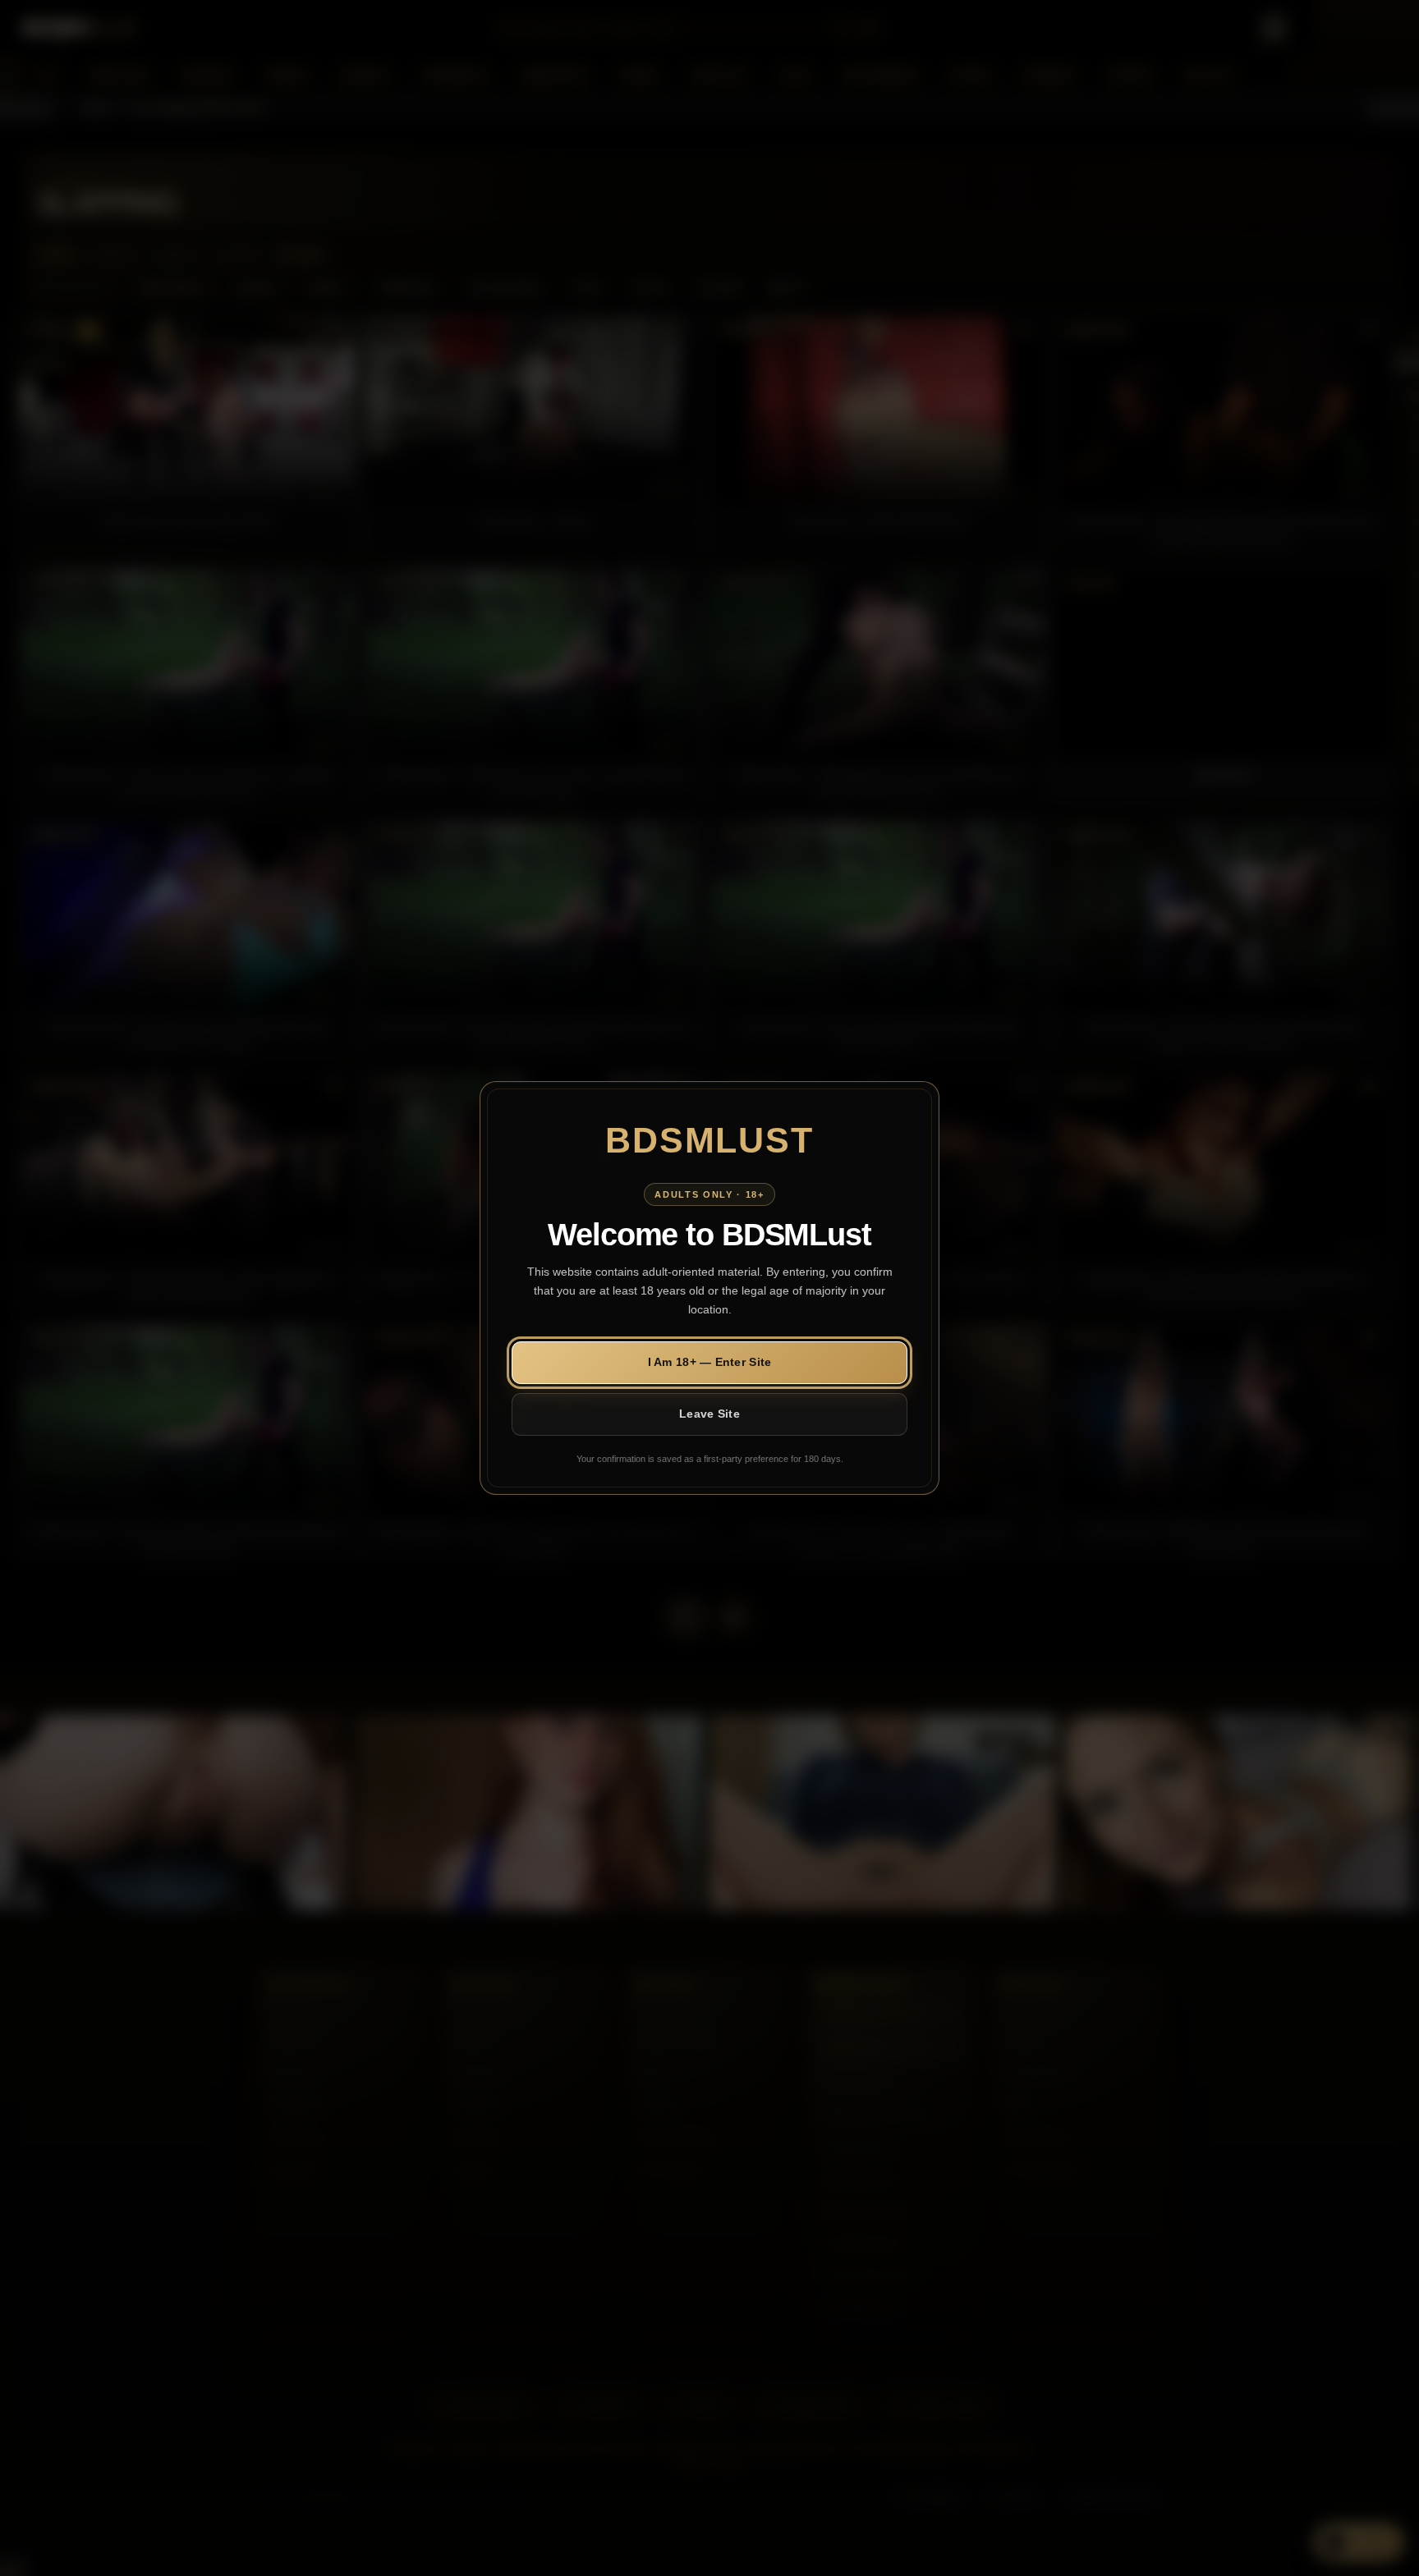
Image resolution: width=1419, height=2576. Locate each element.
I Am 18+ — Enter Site (710, 1362)
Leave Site (709, 1414)
